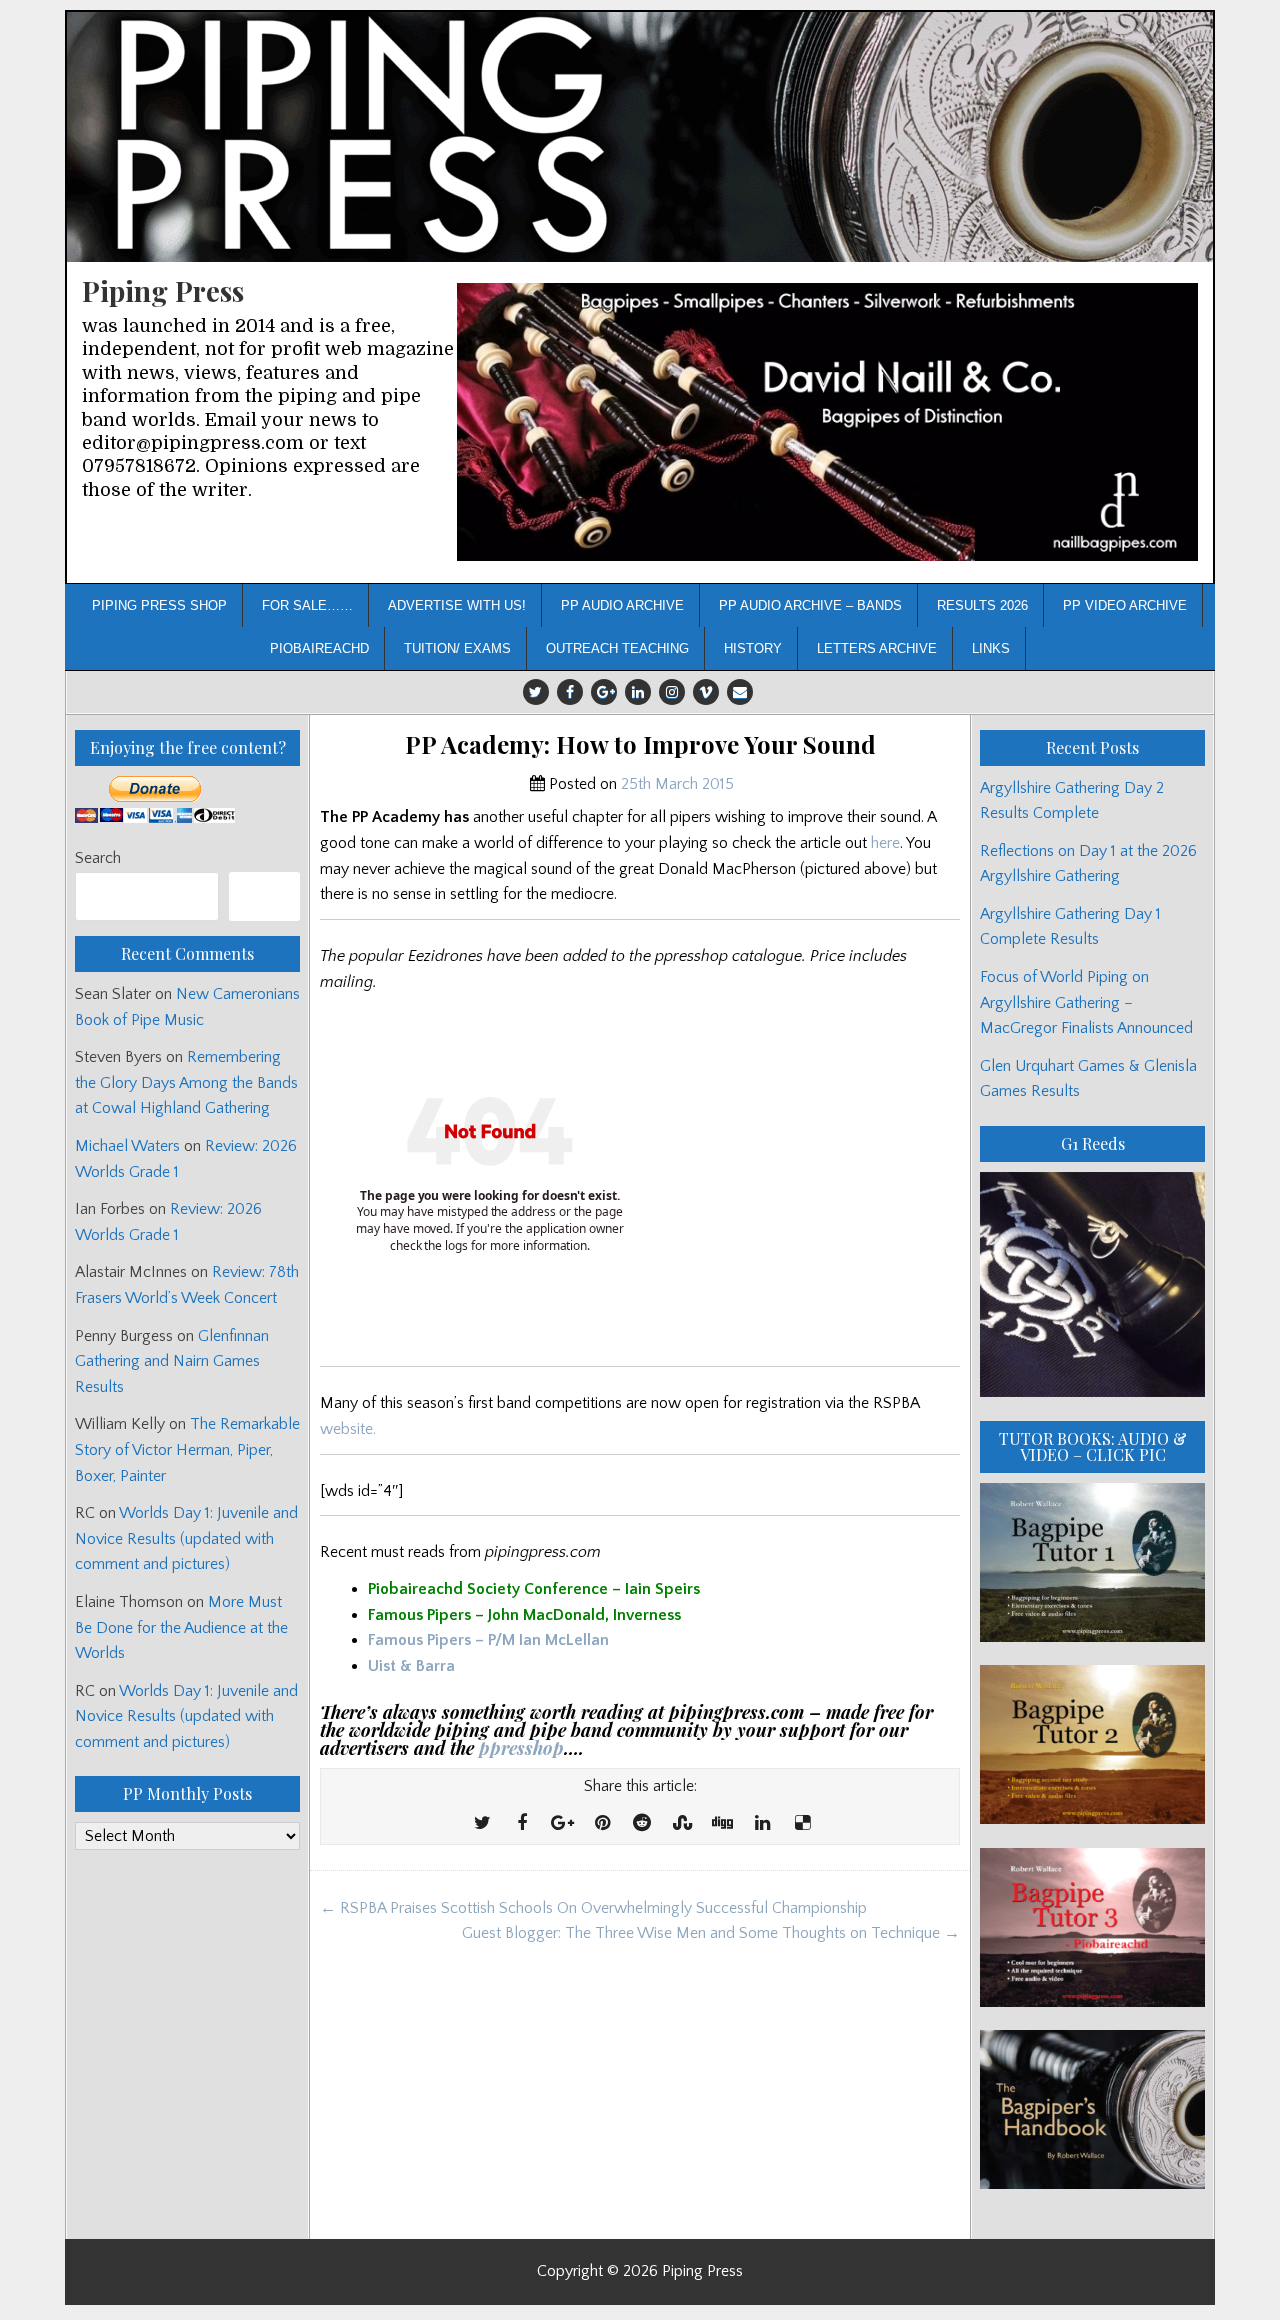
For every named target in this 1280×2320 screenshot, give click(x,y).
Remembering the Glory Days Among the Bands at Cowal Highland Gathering (186, 1082)
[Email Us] (740, 692)
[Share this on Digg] (722, 1824)
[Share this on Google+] (562, 1824)
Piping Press (163, 290)
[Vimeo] (706, 692)
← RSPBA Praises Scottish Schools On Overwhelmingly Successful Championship (593, 1908)
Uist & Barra (411, 1666)
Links (991, 648)
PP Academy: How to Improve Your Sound (640, 744)
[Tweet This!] (482, 1824)
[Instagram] (672, 692)
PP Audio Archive (622, 605)
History (753, 648)
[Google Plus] (604, 692)
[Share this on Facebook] (522, 1824)
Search (98, 858)
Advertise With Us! (457, 605)
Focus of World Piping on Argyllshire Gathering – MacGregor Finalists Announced (1086, 1002)
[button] (827, 422)
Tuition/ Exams (457, 648)
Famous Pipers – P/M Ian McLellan (488, 1640)
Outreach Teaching (617, 648)
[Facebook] (570, 692)
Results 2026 (982, 605)
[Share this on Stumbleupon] (682, 1824)
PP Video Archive (1125, 605)
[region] (827, 422)
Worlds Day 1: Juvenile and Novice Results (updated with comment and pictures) (186, 1538)
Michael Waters (127, 1146)
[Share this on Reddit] (642, 1824)
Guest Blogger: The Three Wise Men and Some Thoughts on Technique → (711, 1933)
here (885, 843)
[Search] (264, 896)
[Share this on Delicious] (802, 1824)
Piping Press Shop (159, 605)
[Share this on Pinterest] (602, 1824)
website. (348, 1429)
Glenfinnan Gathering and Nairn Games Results (172, 1361)
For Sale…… (307, 605)
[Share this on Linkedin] (762, 1824)
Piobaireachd (319, 648)
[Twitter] (536, 692)
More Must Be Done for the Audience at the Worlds (181, 1627)
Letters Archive (877, 648)
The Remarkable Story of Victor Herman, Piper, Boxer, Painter (187, 1449)
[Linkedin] (638, 692)
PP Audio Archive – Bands (810, 605)
